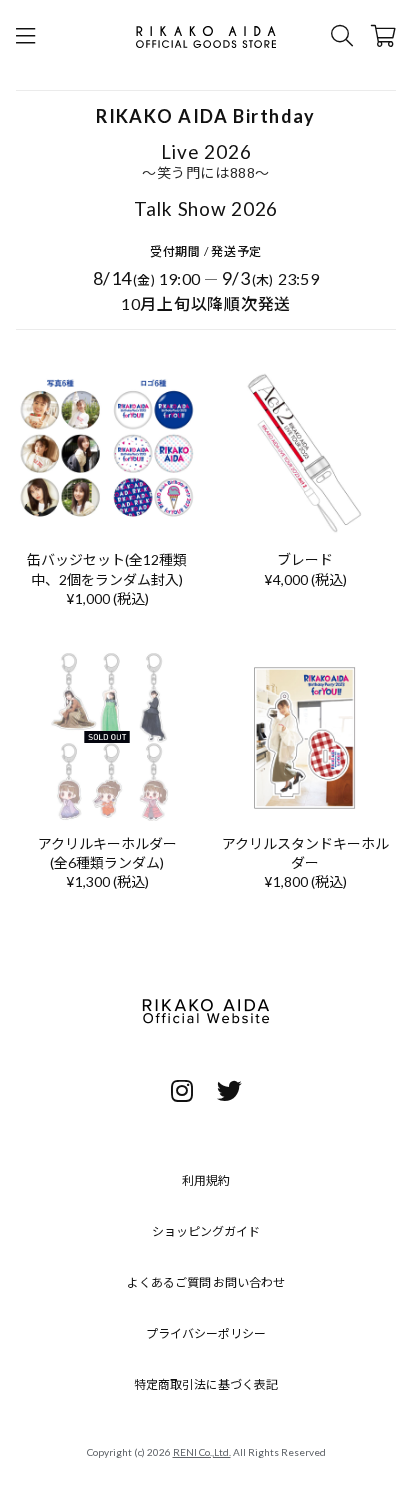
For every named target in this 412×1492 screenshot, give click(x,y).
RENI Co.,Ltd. (202, 1452)
